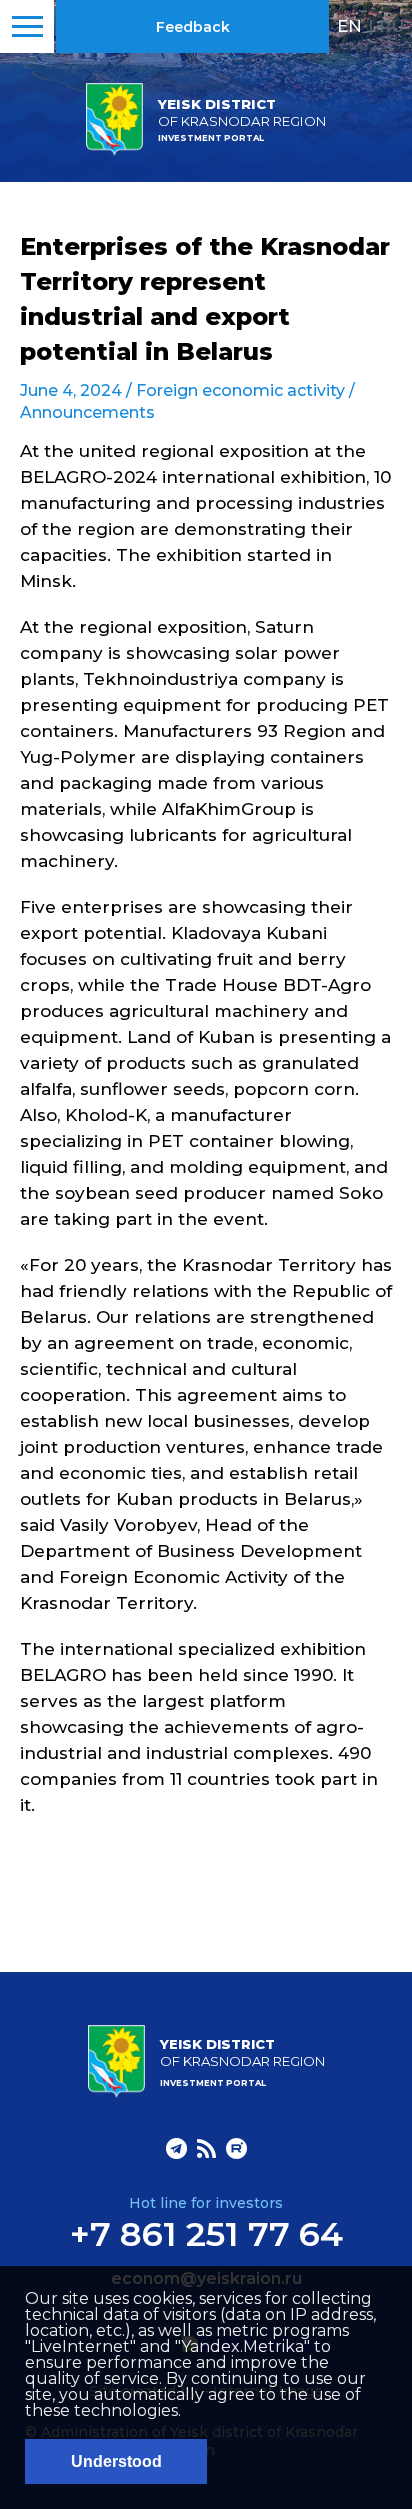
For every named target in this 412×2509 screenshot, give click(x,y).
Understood (116, 2461)
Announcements (87, 412)
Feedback (193, 27)
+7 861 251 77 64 (206, 2234)
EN (349, 26)
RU (391, 26)
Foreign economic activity (240, 390)
